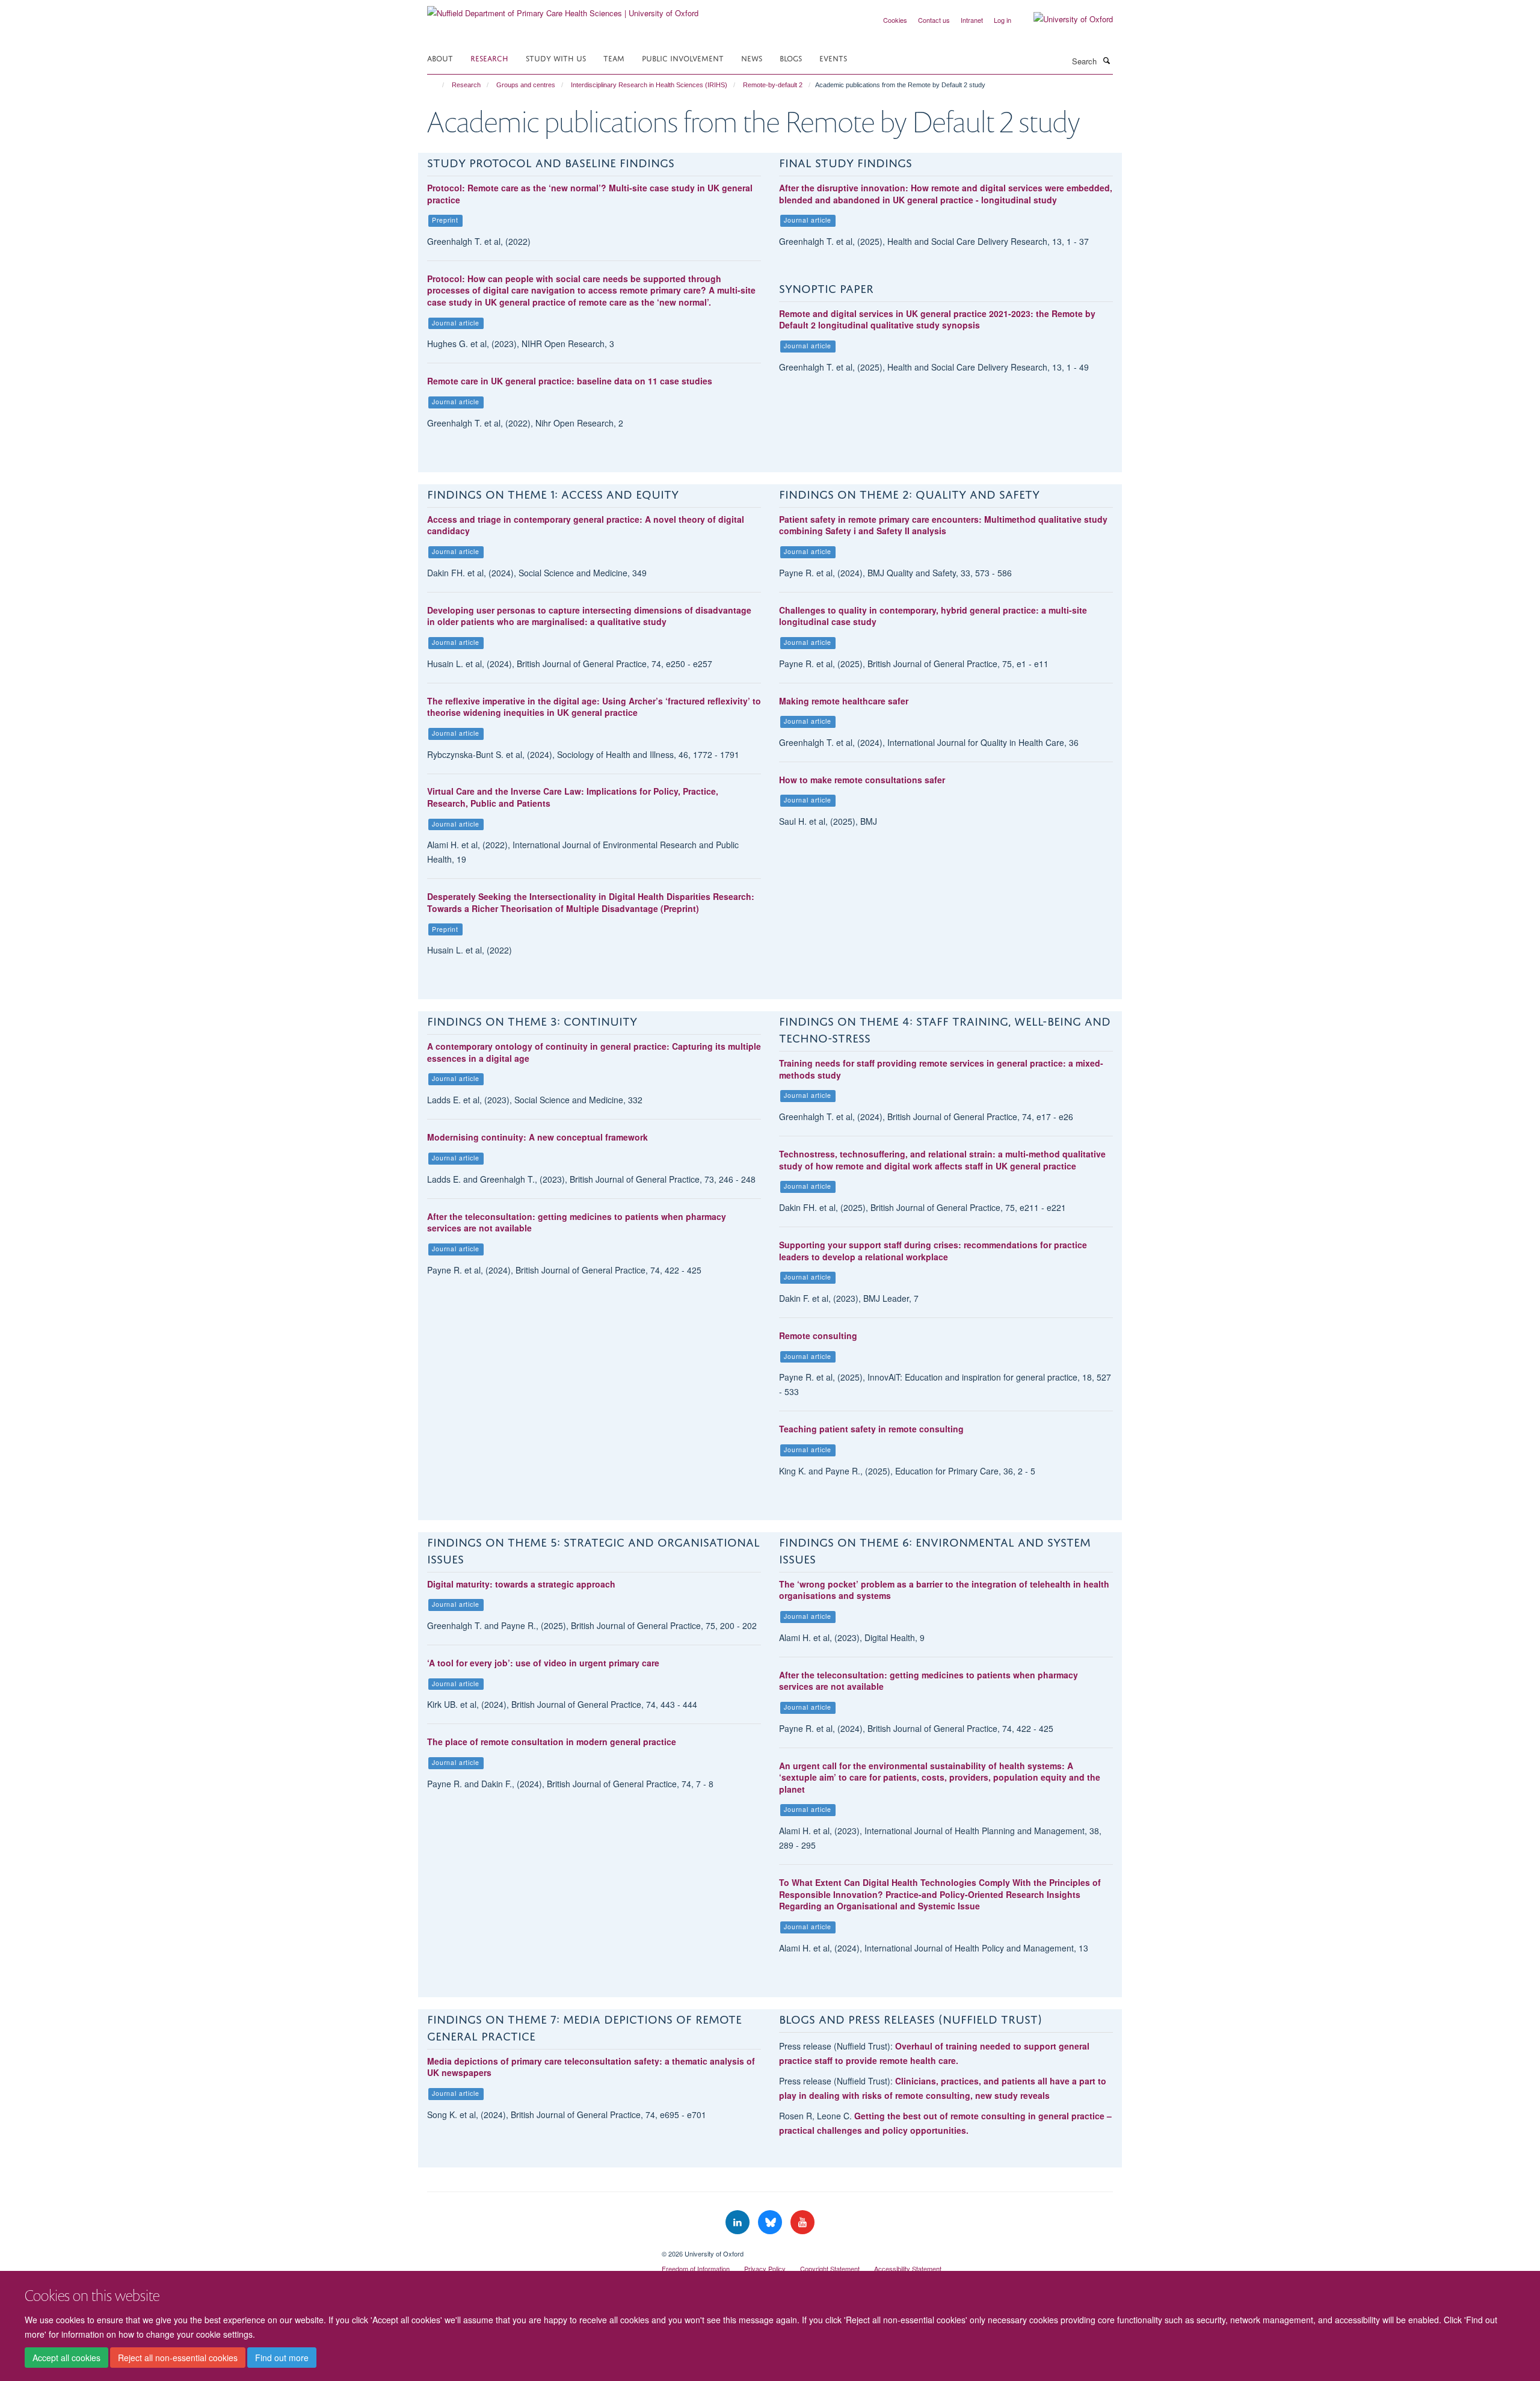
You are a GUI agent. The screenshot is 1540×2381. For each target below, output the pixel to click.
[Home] (438, 85)
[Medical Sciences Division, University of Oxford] (535, 2249)
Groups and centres (526, 85)
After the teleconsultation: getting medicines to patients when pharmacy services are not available (577, 1222)
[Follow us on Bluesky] (771, 2222)
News (752, 57)
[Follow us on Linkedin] (739, 2222)
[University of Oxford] (1064, 19)
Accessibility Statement (908, 2269)
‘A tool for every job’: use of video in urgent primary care (543, 1663)
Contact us (934, 20)
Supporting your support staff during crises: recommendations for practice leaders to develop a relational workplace (933, 1251)
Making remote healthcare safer (844, 701)
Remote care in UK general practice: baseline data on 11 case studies (570, 381)
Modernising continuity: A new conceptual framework (537, 1137)
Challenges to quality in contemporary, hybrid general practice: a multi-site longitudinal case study (933, 616)
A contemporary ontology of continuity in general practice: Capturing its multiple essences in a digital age (594, 1052)
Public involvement (683, 57)
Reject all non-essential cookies (178, 2358)
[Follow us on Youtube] (802, 2222)
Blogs (791, 57)
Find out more (282, 2358)
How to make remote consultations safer (862, 780)
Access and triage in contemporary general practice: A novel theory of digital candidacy (586, 525)
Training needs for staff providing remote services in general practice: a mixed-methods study (941, 1069)
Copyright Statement (830, 2269)
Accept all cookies (66, 2358)
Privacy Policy (765, 2269)
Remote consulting (818, 1335)
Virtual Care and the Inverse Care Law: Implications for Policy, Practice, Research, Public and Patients (573, 797)
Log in (1003, 20)
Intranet (972, 20)
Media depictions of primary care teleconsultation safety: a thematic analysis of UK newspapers (591, 2067)
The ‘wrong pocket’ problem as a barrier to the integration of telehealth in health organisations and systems (944, 1590)
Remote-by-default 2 (773, 85)
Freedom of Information (696, 2269)
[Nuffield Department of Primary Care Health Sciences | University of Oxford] (563, 9)
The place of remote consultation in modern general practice (552, 1742)
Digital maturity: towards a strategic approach (521, 1584)
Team (614, 57)
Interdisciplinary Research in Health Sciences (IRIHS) (649, 85)
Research (489, 57)
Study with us (556, 57)
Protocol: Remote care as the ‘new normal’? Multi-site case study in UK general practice (590, 194)
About (440, 57)
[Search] (1106, 60)
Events (833, 57)
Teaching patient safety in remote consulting (871, 1429)
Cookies (895, 20)
